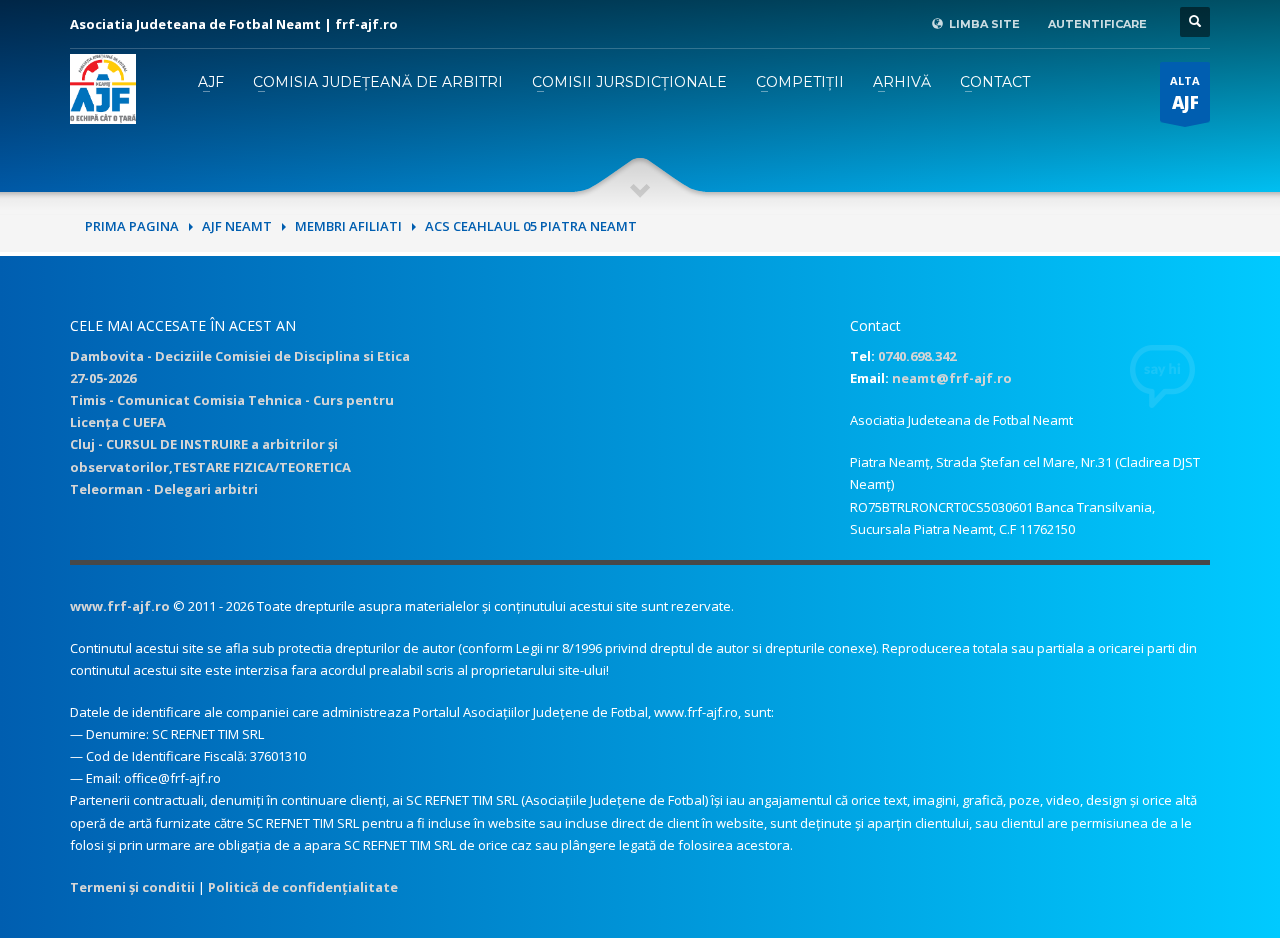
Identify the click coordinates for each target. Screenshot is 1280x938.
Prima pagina (132, 226)
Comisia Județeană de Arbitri (378, 82)
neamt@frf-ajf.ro (952, 378)
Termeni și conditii (132, 887)
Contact (995, 82)
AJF (211, 82)
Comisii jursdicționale (629, 82)
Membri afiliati (348, 226)
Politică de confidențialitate (303, 887)
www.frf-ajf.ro (120, 606)
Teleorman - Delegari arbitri (164, 489)
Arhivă (902, 82)
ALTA (1185, 93)
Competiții (800, 82)
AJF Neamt (237, 226)
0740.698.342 (917, 356)
